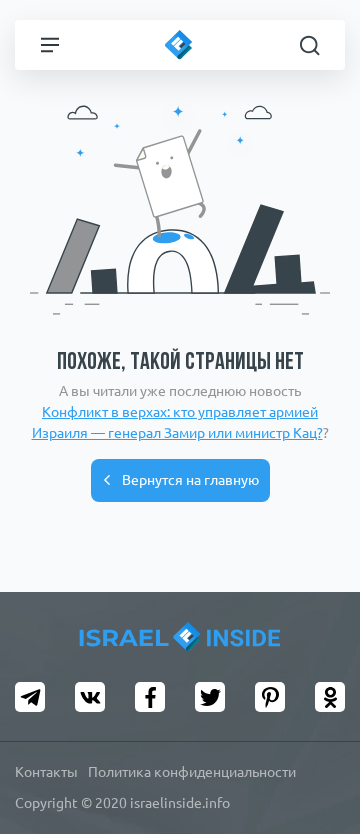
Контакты (46, 772)
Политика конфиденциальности (192, 772)
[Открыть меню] (50, 45)
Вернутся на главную (190, 480)
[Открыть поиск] (310, 45)
